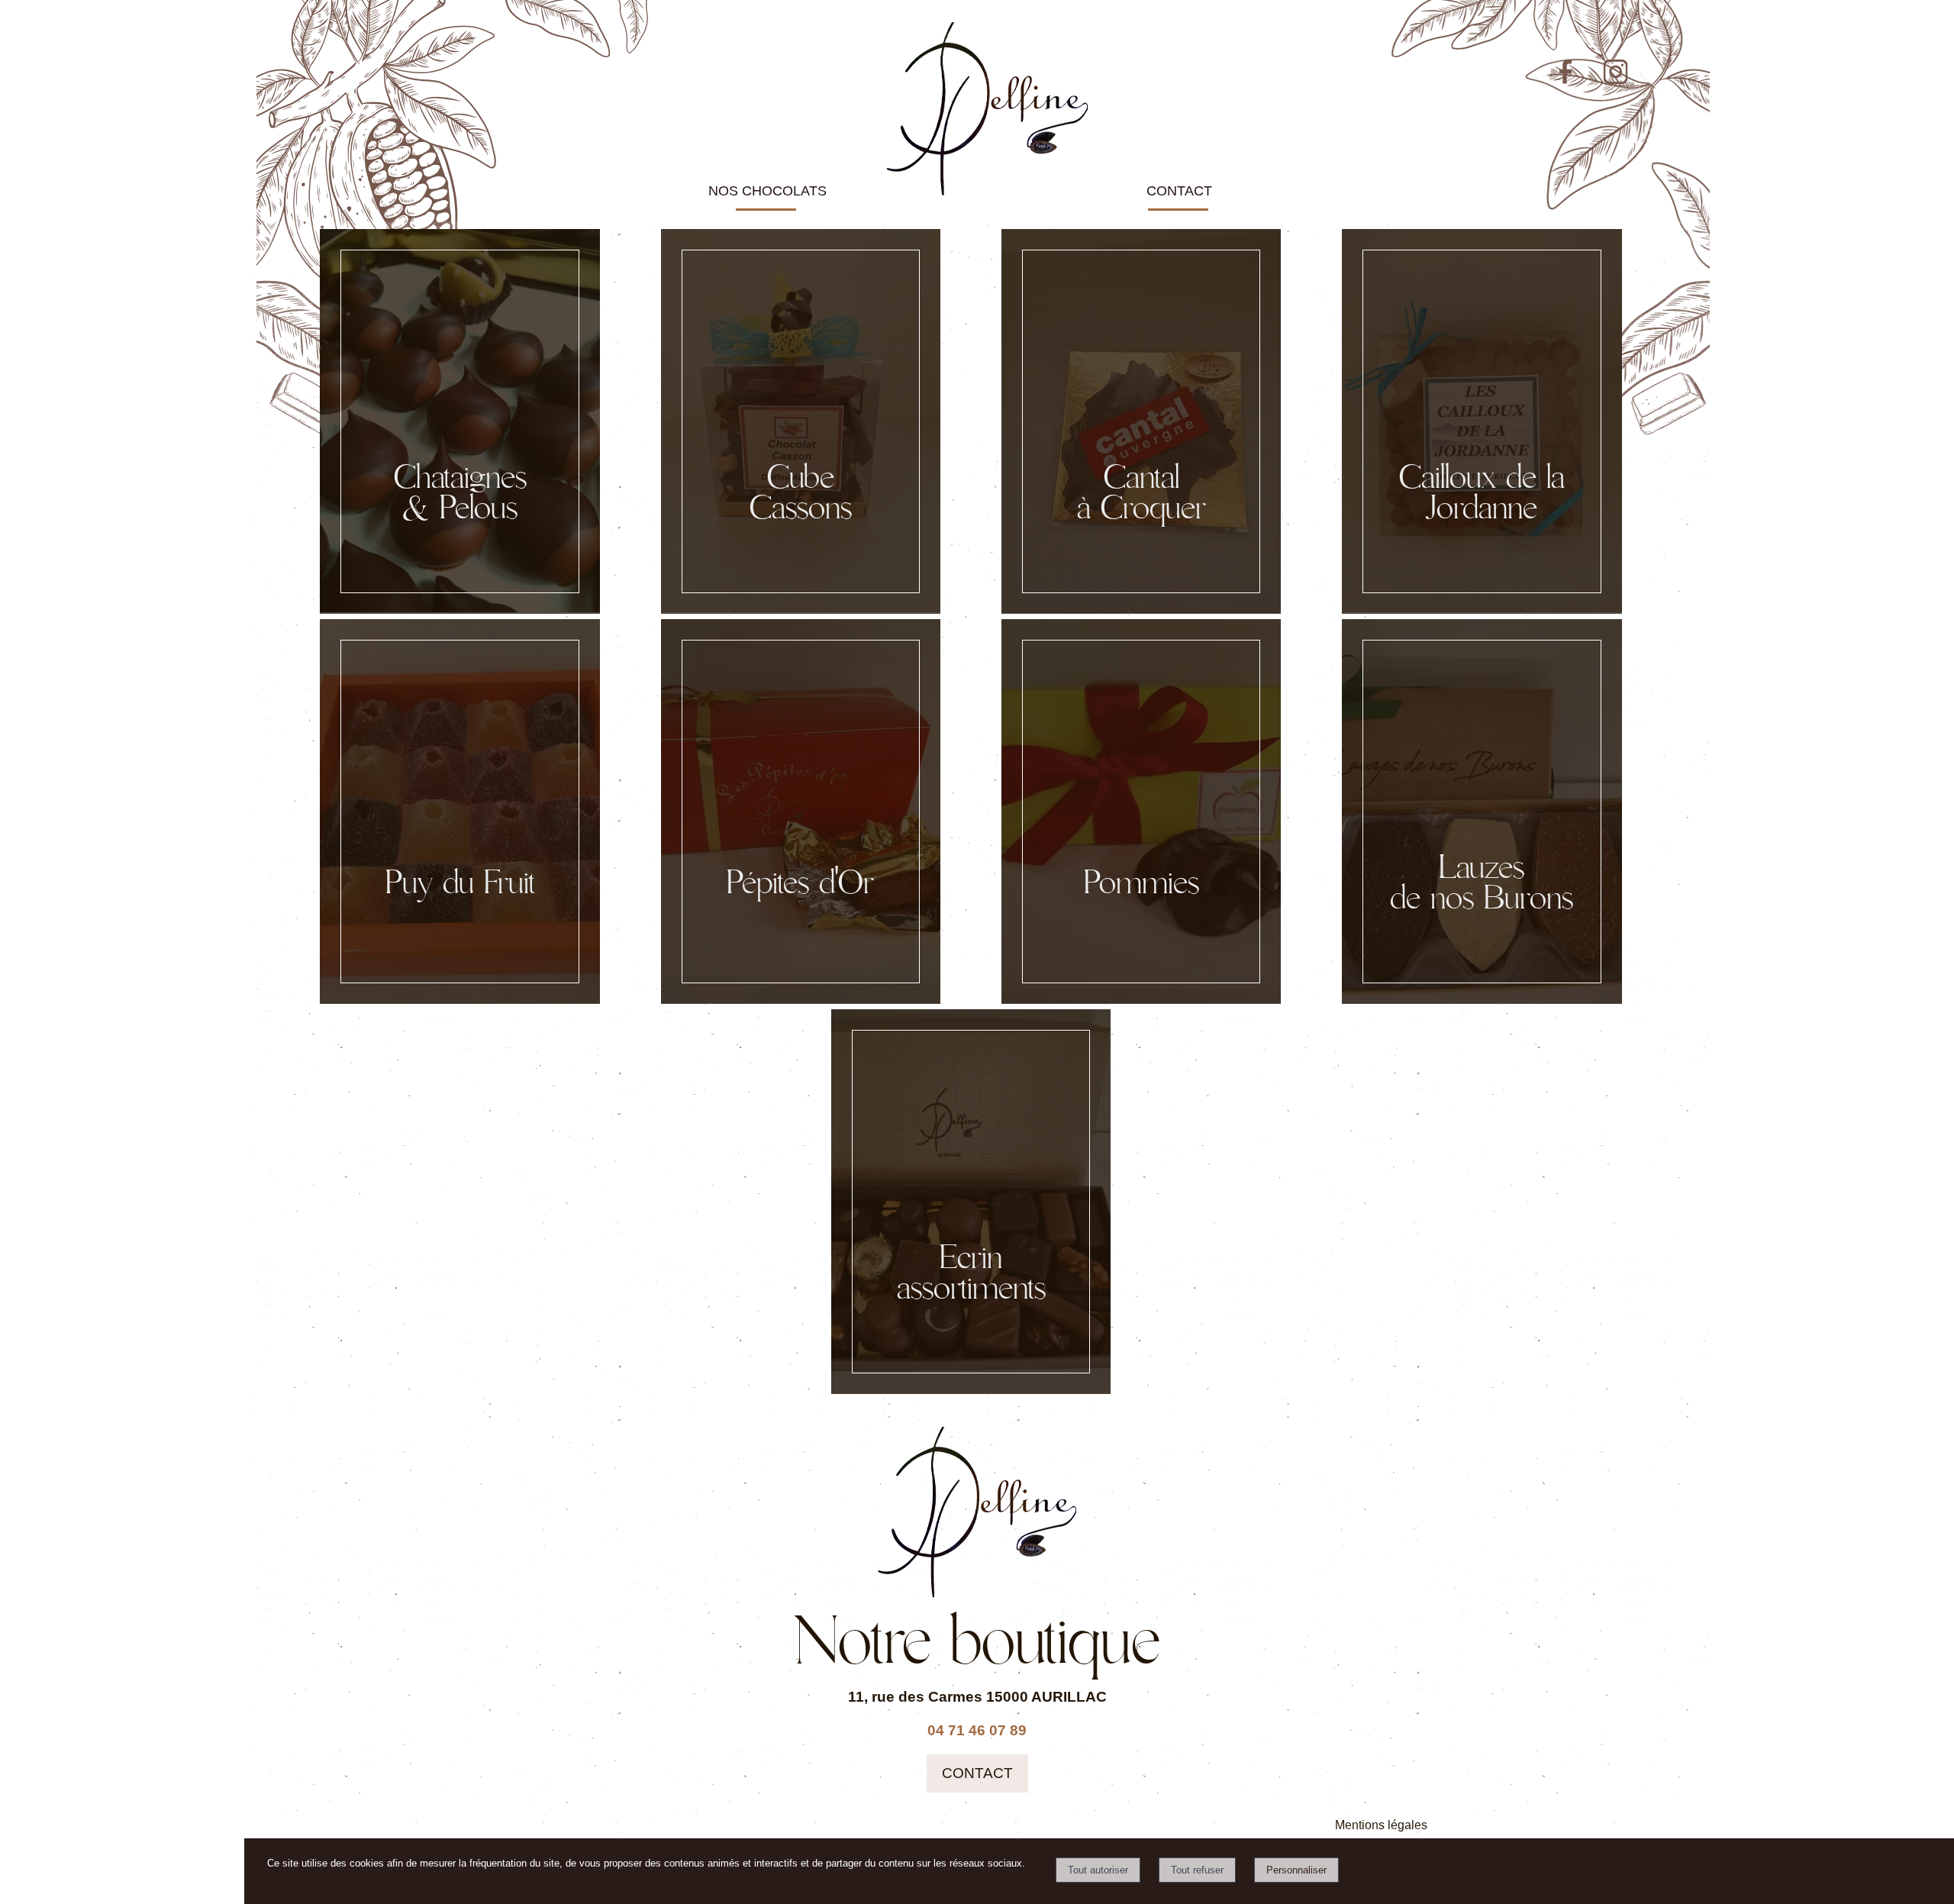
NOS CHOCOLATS (767, 191)
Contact (977, 1773)
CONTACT (1179, 191)
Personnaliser (1296, 1870)
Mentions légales (1381, 1825)
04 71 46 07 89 (977, 1730)
